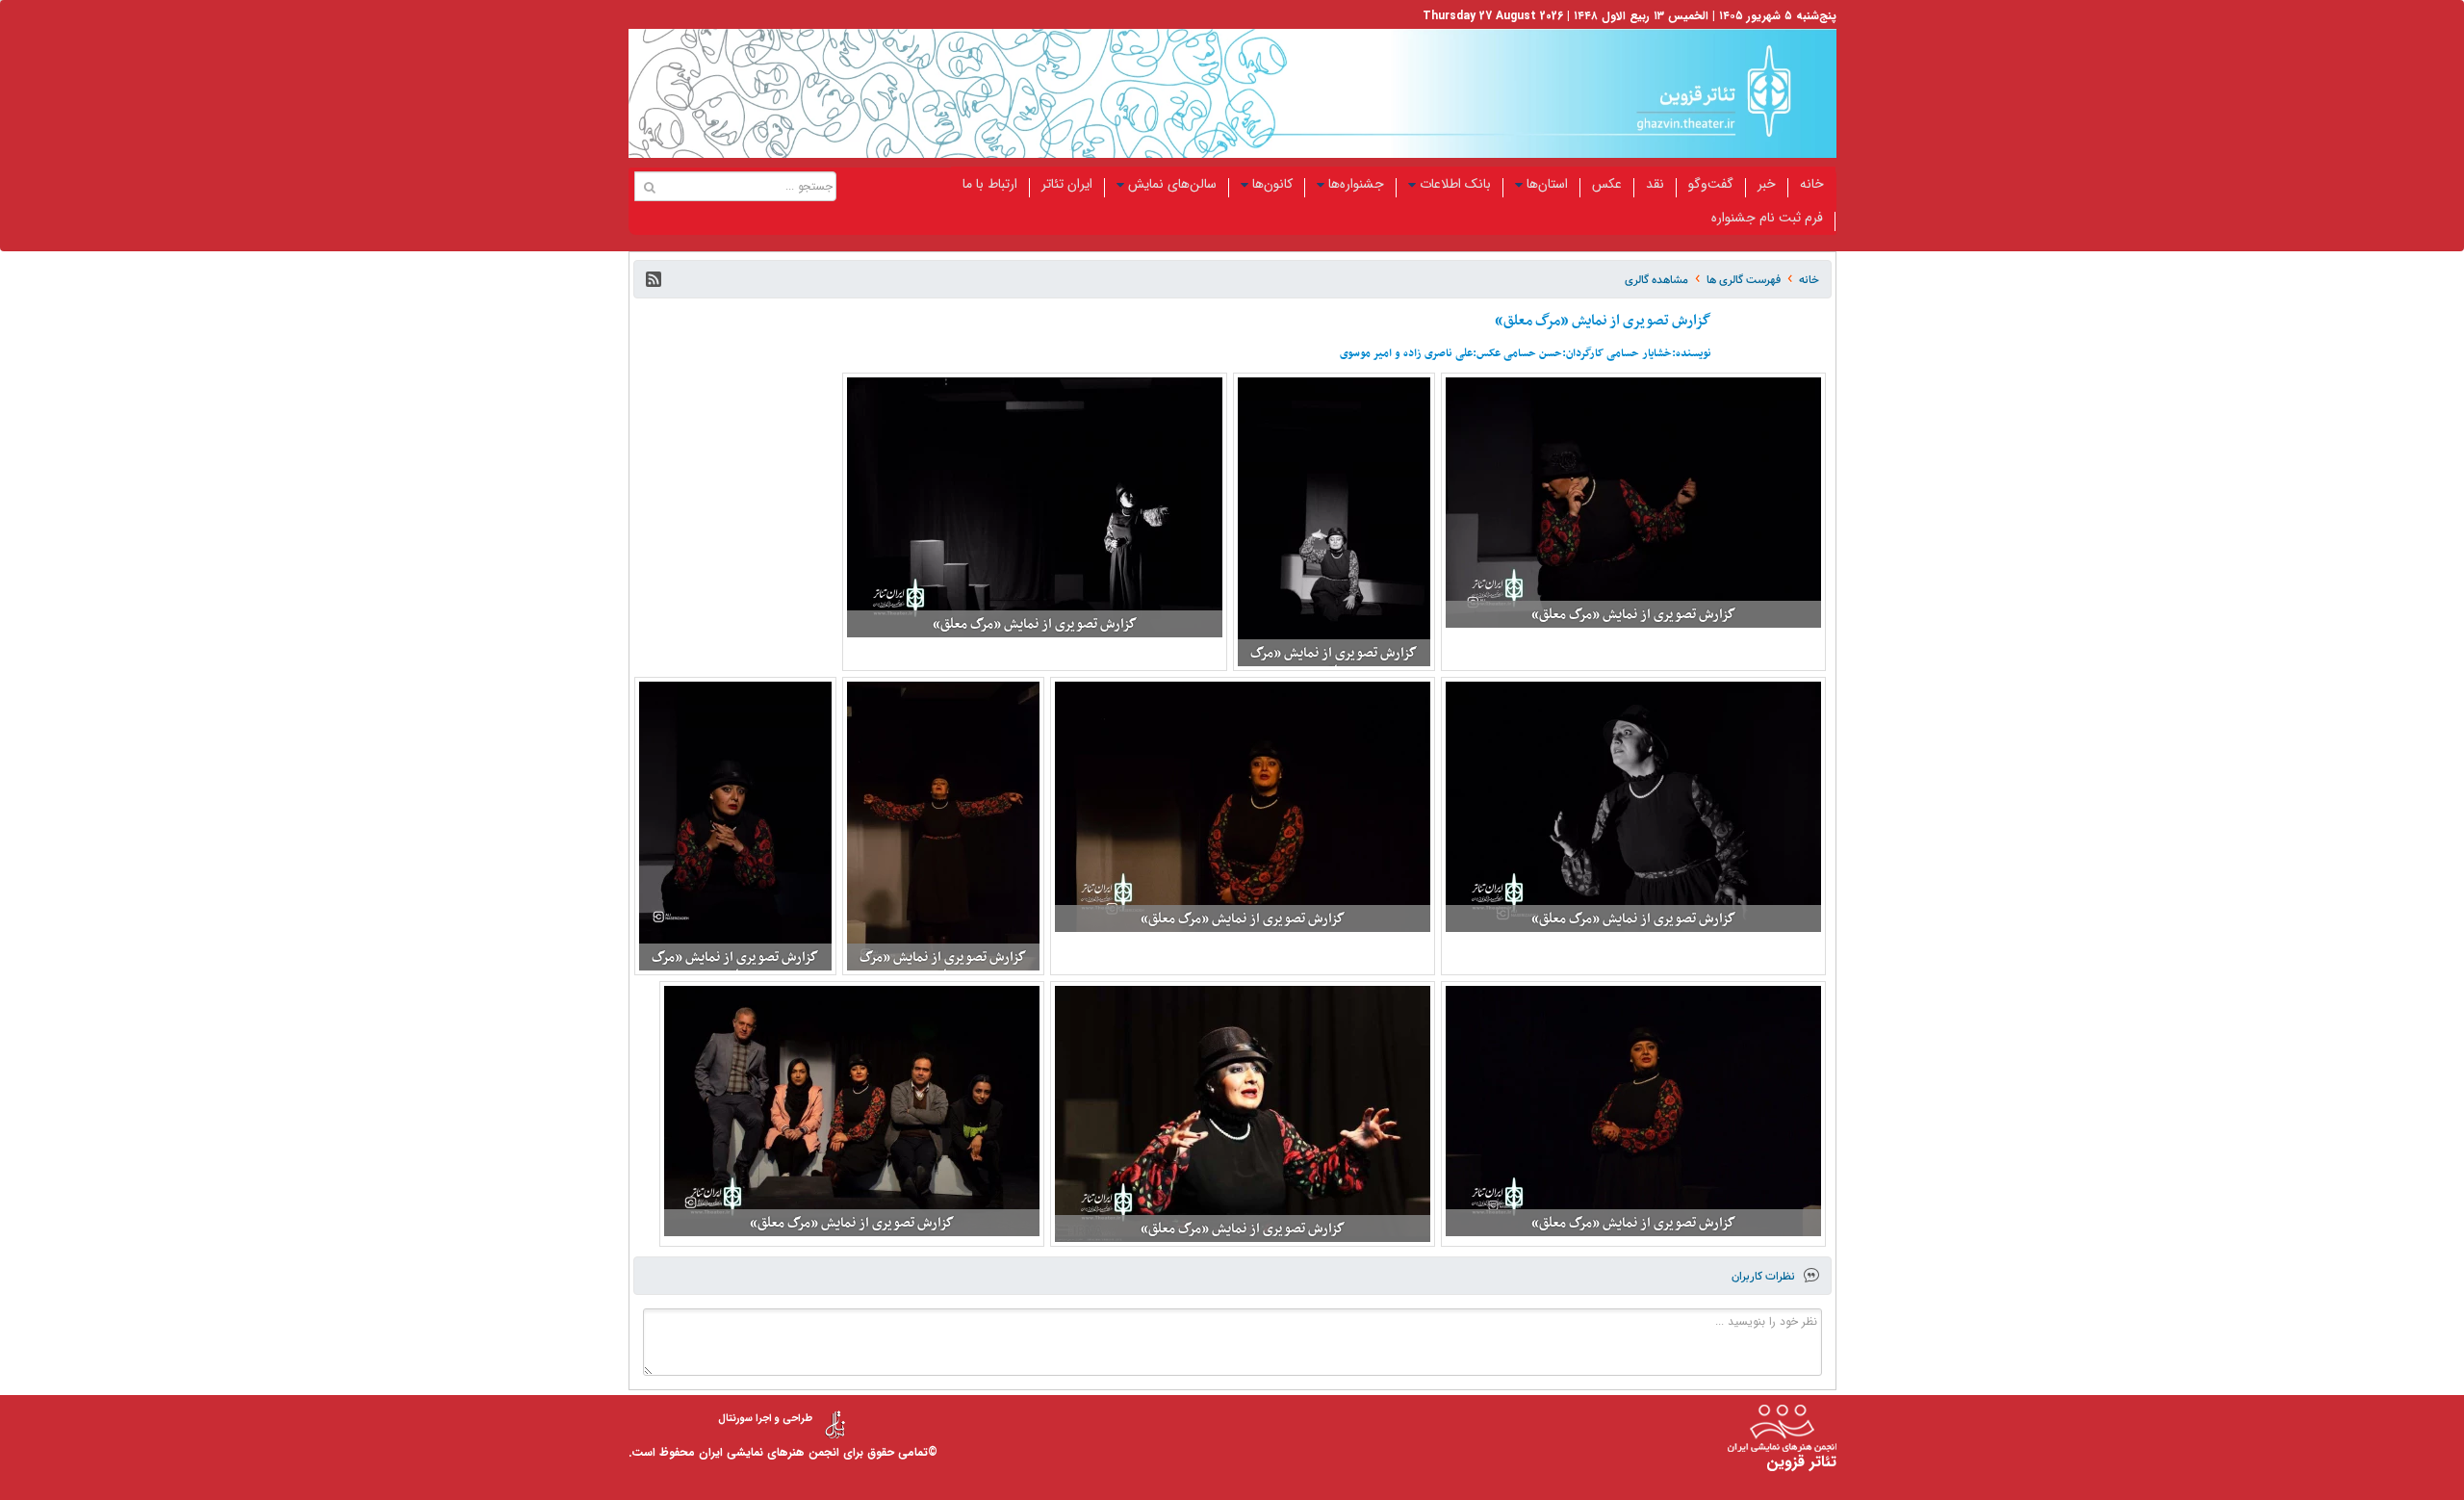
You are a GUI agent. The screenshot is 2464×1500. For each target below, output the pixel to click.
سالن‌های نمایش (1172, 184)
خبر (1767, 184)
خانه (1812, 184)
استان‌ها (1547, 184)
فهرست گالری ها (1744, 280)
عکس (1607, 184)
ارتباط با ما (990, 184)
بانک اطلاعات (1455, 184)
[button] (654, 279)
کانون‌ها (1272, 184)
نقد (1655, 184)
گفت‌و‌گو (1711, 184)
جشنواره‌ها (1356, 184)
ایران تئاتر (1067, 184)
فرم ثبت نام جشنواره (1767, 218)
